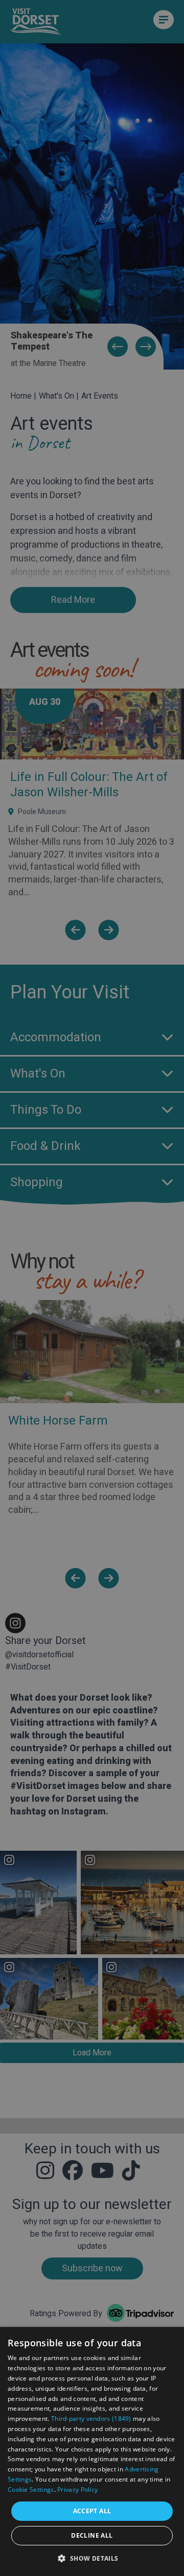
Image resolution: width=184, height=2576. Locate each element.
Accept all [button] (92, 2511)
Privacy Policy (77, 2489)
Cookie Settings (31, 2489)
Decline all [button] (92, 2535)
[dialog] (92, 2451)
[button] (92, 2558)
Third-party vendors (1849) (91, 2419)
